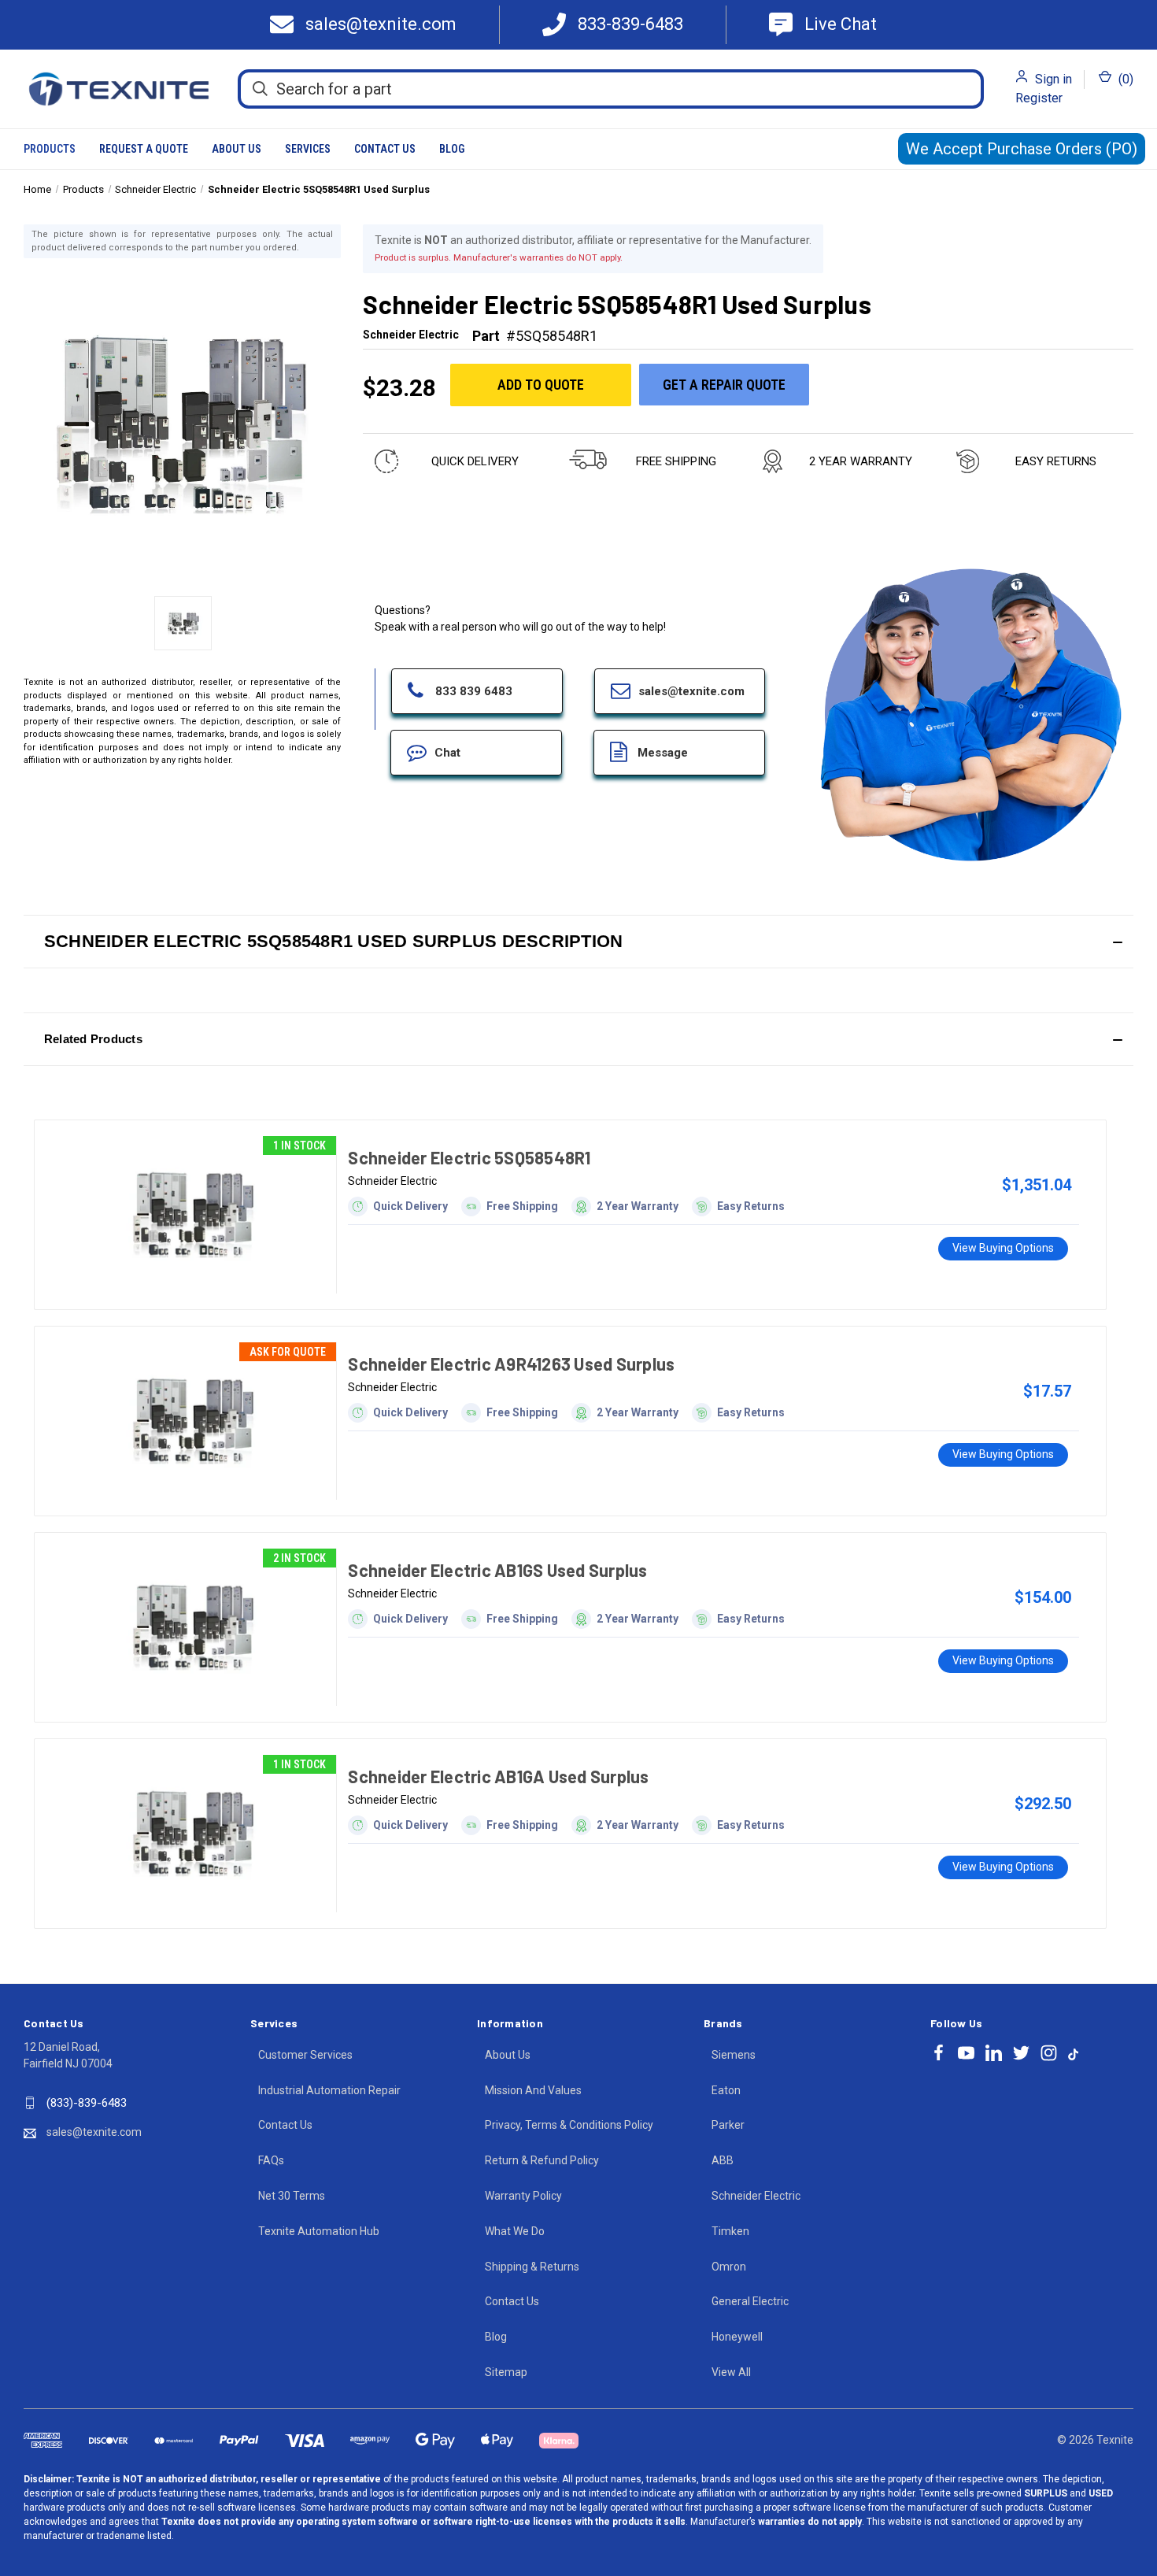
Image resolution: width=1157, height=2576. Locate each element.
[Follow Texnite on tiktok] (1073, 2053)
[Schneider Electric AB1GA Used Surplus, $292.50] (193, 1834)
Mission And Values (533, 2090)
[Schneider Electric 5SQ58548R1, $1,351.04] (193, 1215)
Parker (728, 2125)
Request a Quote (144, 149)
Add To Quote (541, 385)
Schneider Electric (756, 2196)
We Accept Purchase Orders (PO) (1022, 149)
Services (308, 149)
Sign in (1053, 79)
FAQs (271, 2160)
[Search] (260, 88)
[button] (578, 942)
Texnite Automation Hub (319, 2231)
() (1124, 79)
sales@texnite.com (94, 2132)
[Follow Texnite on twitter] (1021, 2053)
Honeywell (737, 2337)
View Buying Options (1003, 1248)
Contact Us (385, 149)
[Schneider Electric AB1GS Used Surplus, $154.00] (193, 1627)
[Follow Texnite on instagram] (1049, 2053)
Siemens (734, 2055)
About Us (237, 149)
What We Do (515, 2231)
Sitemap (506, 2372)
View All (731, 2372)
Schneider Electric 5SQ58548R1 (469, 1157)
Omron (729, 2267)
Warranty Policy (523, 2196)
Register (1039, 98)
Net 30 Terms (292, 2196)
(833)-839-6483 (87, 2103)
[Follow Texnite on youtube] (966, 2053)
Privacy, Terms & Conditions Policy (569, 2125)
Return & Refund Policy (542, 2160)
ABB (723, 2160)
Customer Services (305, 2055)
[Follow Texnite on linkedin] (994, 2053)
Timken (730, 2231)
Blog (452, 149)
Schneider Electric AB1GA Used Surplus (498, 1776)
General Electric (750, 2301)
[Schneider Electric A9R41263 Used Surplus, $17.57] (193, 1421)
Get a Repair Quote (724, 385)
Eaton (726, 2090)
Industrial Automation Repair (329, 2090)
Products (50, 149)
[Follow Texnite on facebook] (939, 2053)
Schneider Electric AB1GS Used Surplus (497, 1570)
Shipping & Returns (532, 2267)
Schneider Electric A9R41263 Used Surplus (511, 1364)
